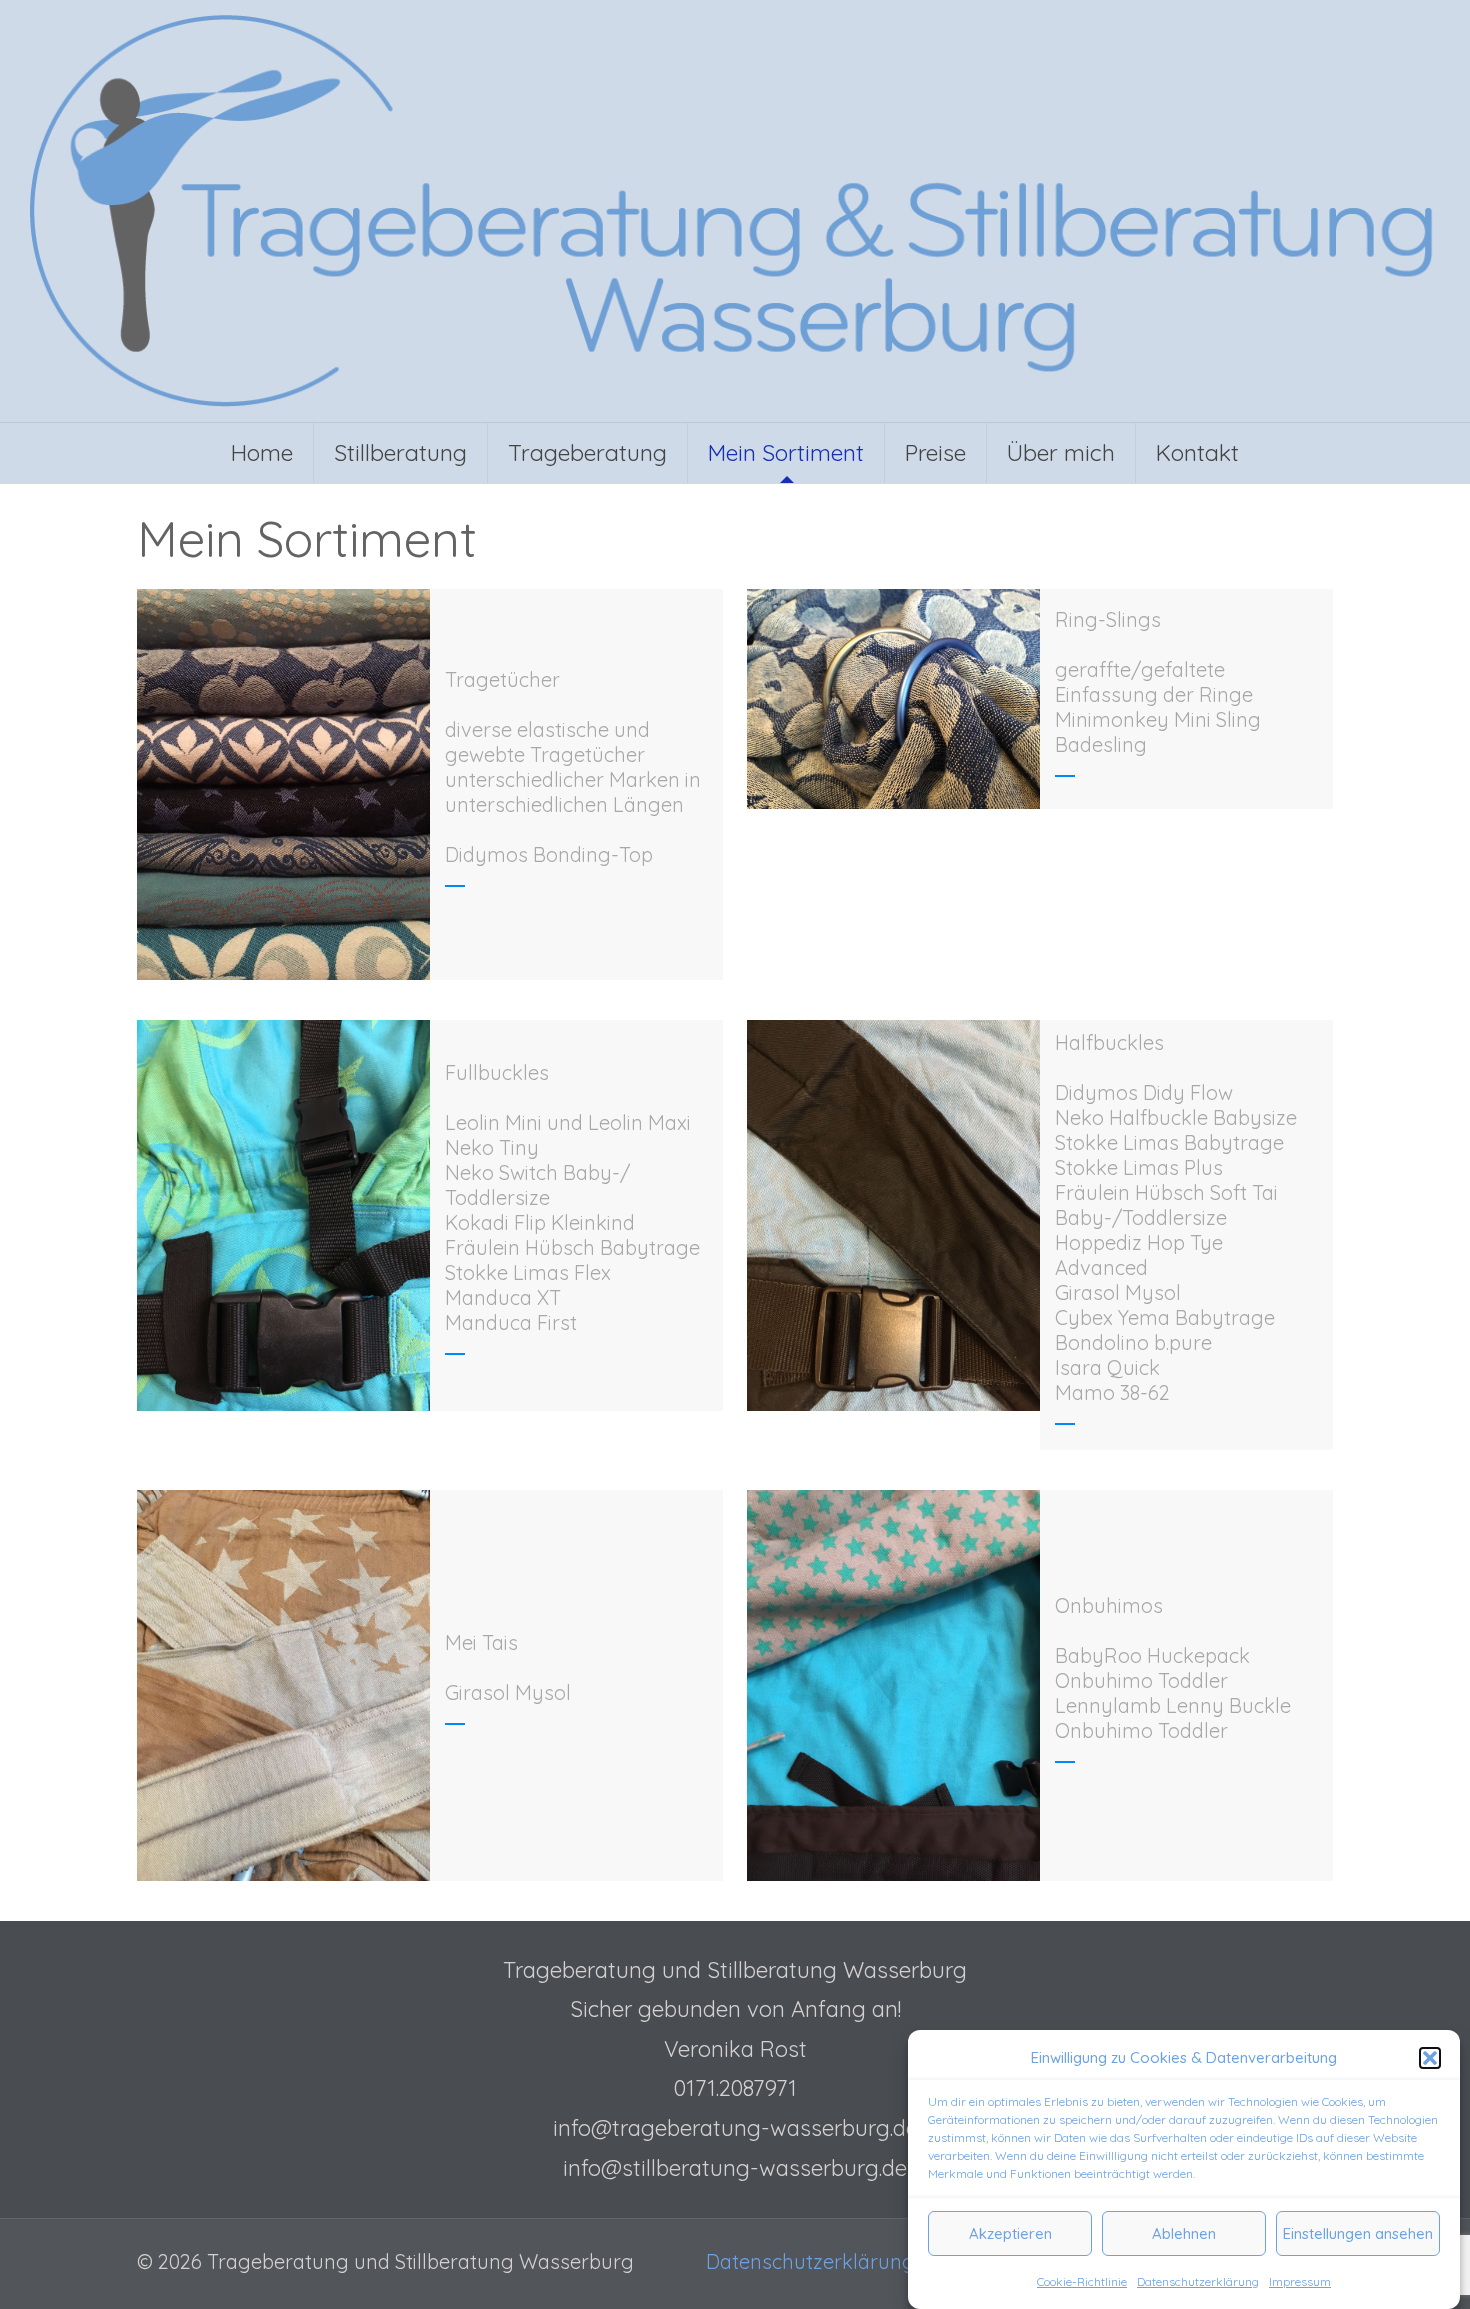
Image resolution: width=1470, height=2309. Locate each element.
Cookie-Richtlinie (1082, 2281)
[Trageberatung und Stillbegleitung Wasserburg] (735, 211)
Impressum (1300, 2281)
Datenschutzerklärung (1198, 2281)
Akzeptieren (1010, 2233)
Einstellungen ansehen (1358, 2233)
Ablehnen (1184, 2233)
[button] (1430, 2058)
